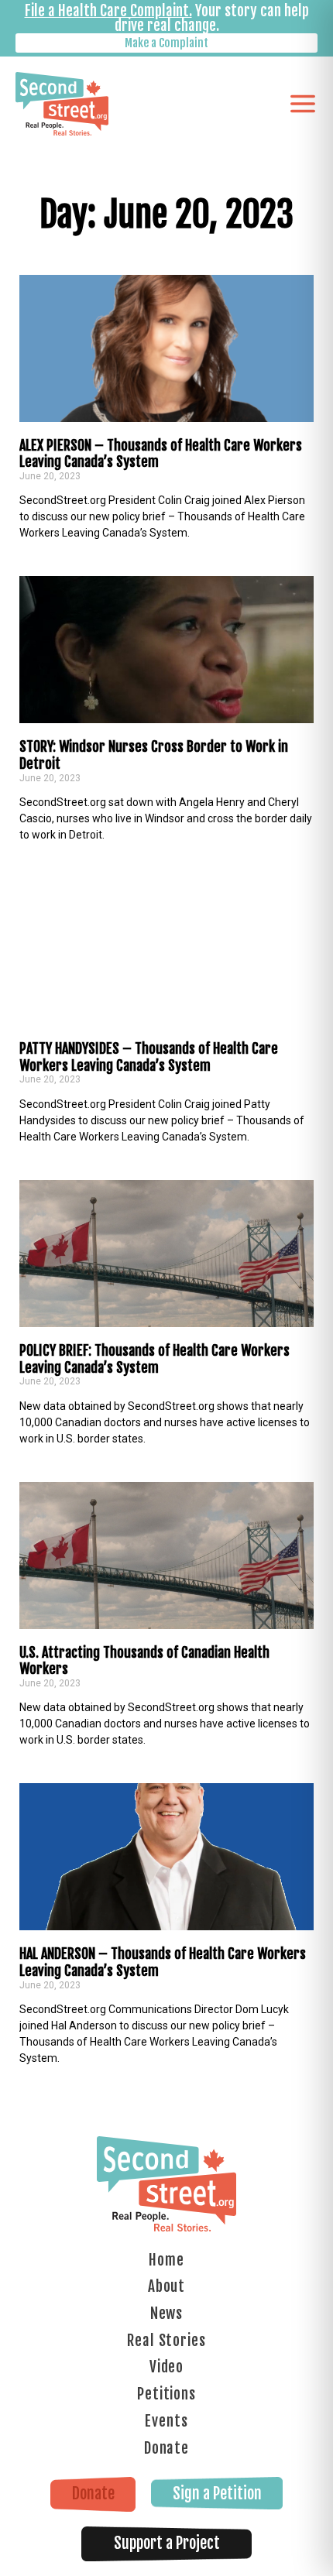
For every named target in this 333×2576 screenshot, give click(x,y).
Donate (166, 2448)
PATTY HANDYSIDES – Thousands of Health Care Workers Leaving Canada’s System (149, 1057)
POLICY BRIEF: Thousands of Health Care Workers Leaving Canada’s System (154, 1359)
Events (166, 2421)
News (167, 2314)
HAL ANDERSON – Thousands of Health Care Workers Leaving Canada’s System (163, 1962)
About (167, 2286)
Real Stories (166, 2341)
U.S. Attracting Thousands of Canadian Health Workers (144, 1661)
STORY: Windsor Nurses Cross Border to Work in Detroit (154, 755)
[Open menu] (303, 104)
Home (166, 2260)
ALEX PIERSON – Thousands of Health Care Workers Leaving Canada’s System (161, 454)
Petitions (166, 2394)
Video (167, 2367)
